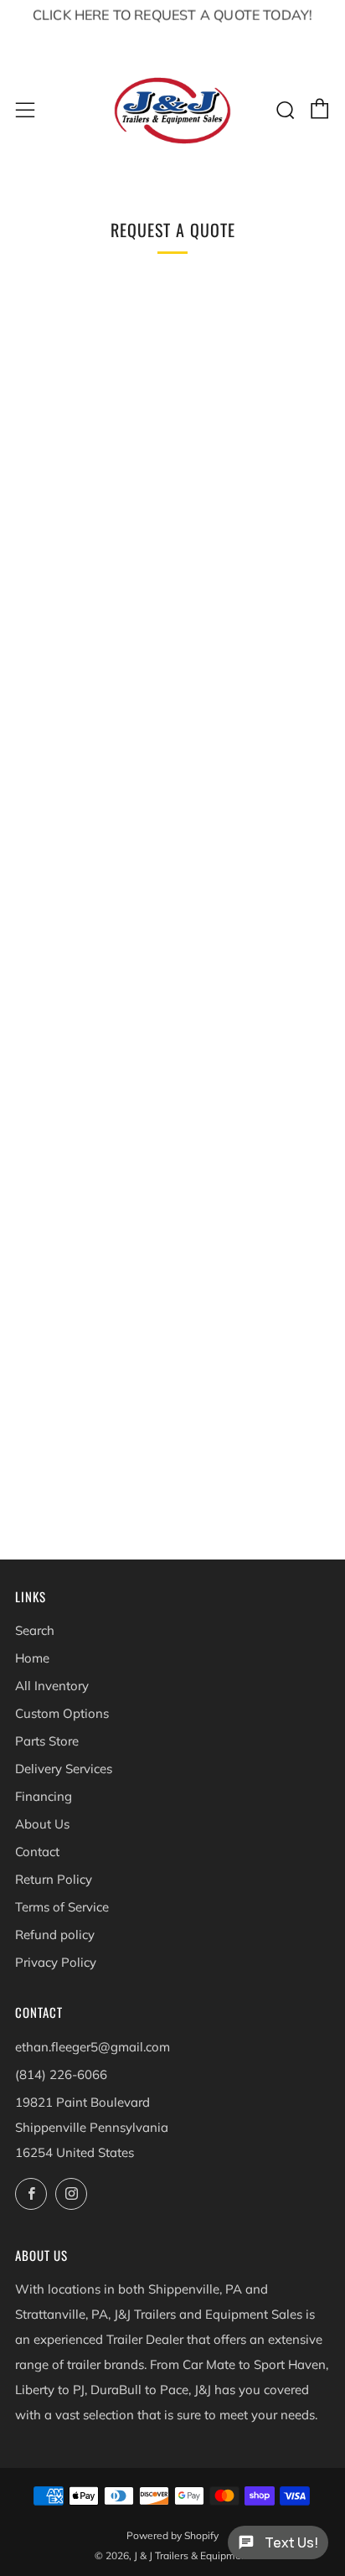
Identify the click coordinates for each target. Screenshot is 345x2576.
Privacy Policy (56, 1962)
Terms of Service (62, 1907)
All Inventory (52, 1686)
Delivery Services (64, 1769)
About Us (42, 1824)
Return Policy (54, 1879)
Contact (37, 1852)
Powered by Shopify (172, 2535)
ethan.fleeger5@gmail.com (93, 2047)
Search (35, 1630)
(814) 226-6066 (61, 2074)
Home (32, 1658)
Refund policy (55, 1935)
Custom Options (62, 1713)
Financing (44, 1796)
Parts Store (47, 1741)
